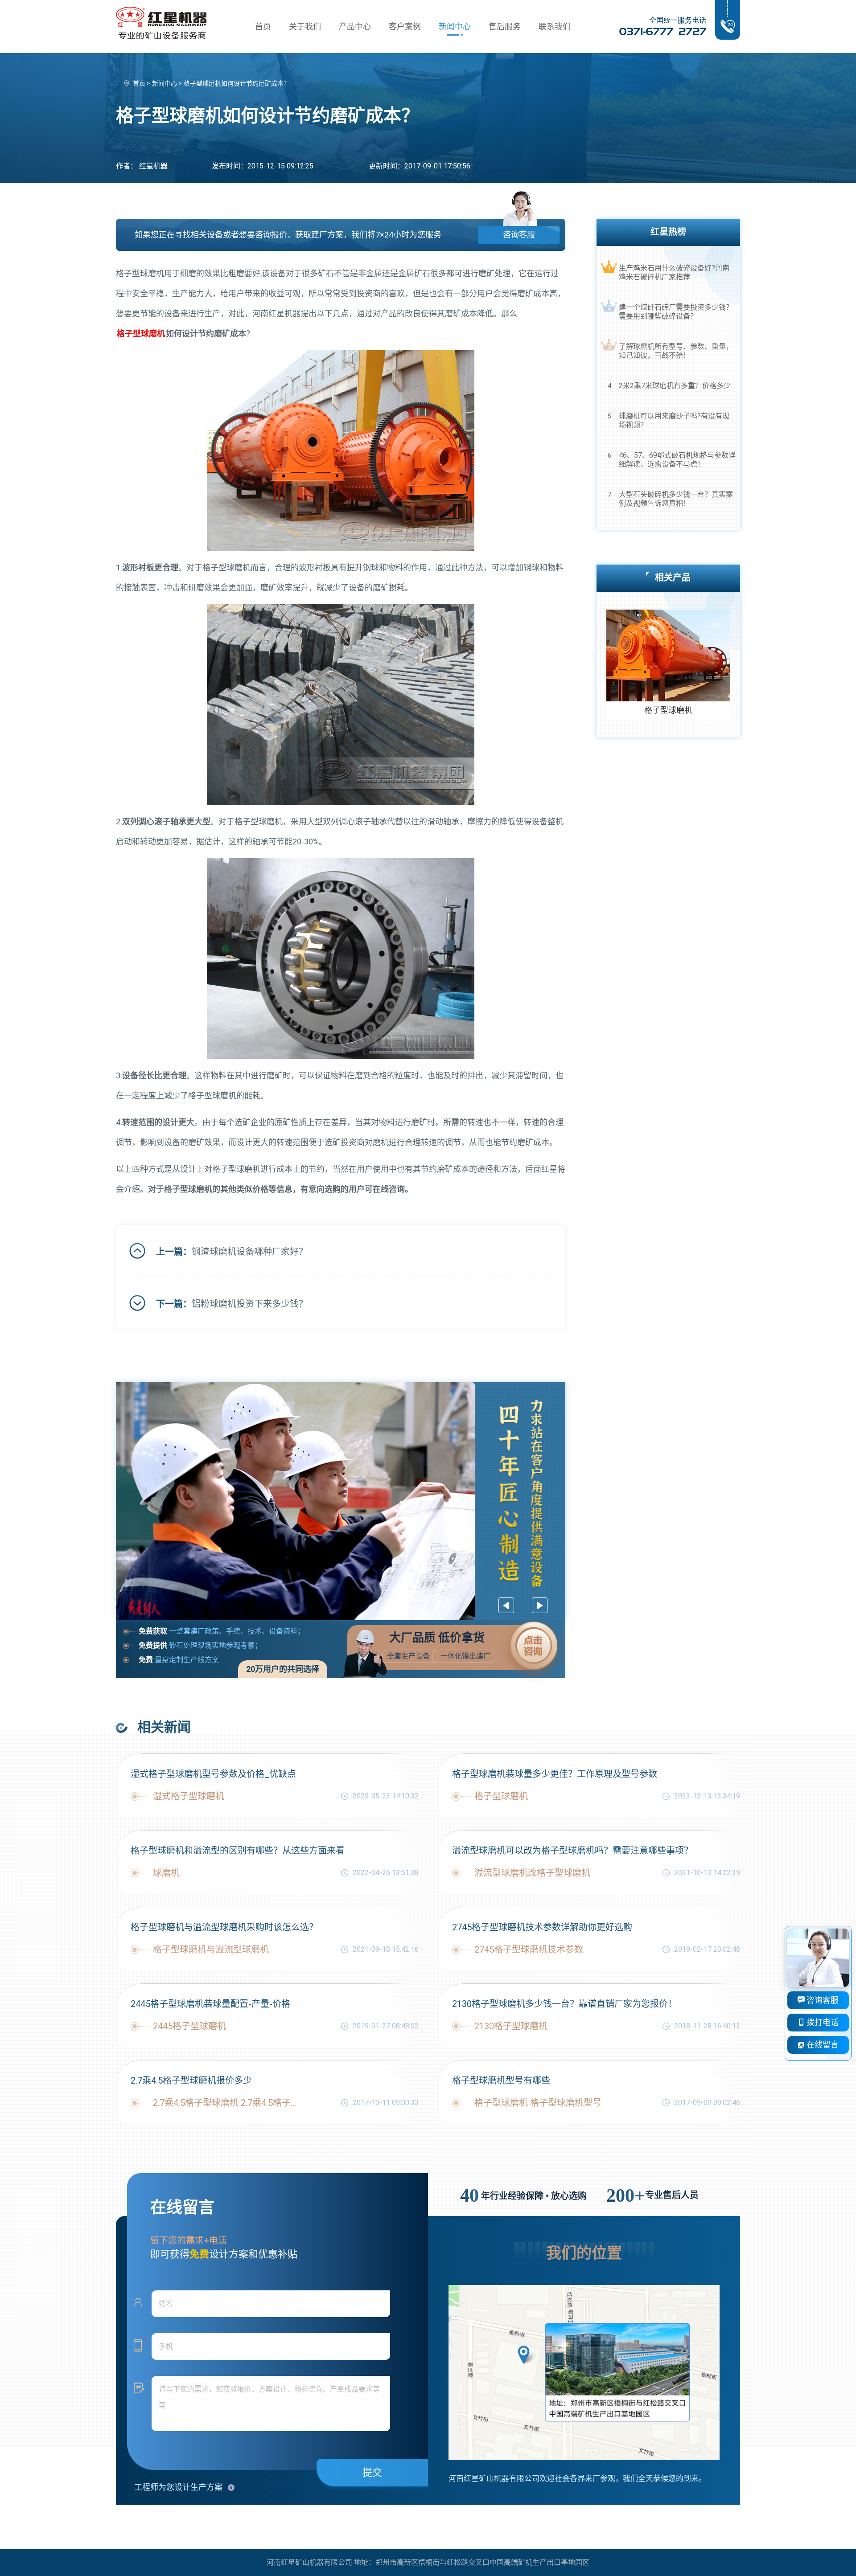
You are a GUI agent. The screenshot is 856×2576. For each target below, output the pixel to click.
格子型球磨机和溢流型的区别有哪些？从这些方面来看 (238, 1851)
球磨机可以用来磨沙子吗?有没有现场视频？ (674, 420)
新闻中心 (455, 27)
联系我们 (555, 27)
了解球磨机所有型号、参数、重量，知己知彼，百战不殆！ (676, 351)
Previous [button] (506, 1605)
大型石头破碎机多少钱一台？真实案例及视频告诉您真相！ (676, 499)
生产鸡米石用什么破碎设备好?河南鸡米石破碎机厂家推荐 (674, 272)
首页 (263, 27)
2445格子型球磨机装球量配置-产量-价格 (210, 2004)
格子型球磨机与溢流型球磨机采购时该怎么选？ (224, 1927)
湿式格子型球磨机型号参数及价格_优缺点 (213, 1774)
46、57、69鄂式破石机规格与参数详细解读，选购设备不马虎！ (677, 460)
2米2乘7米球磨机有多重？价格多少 (675, 386)
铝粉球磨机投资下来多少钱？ (250, 1304)
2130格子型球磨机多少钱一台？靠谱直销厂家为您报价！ (564, 2004)
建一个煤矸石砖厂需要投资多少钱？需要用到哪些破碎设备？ (676, 312)
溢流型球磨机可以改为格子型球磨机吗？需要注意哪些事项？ (572, 1851)
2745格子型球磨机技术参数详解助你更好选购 (542, 1927)
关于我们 (305, 27)
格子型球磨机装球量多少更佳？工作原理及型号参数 (555, 1774)
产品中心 (355, 27)
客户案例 (405, 27)
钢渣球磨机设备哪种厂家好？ (250, 1252)
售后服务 (505, 27)
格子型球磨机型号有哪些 (501, 2080)
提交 (372, 2472)
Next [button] (540, 1605)
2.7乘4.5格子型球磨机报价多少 (191, 2080)
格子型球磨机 (141, 334)
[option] (341, 1501)
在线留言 (822, 2045)
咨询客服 (519, 235)
